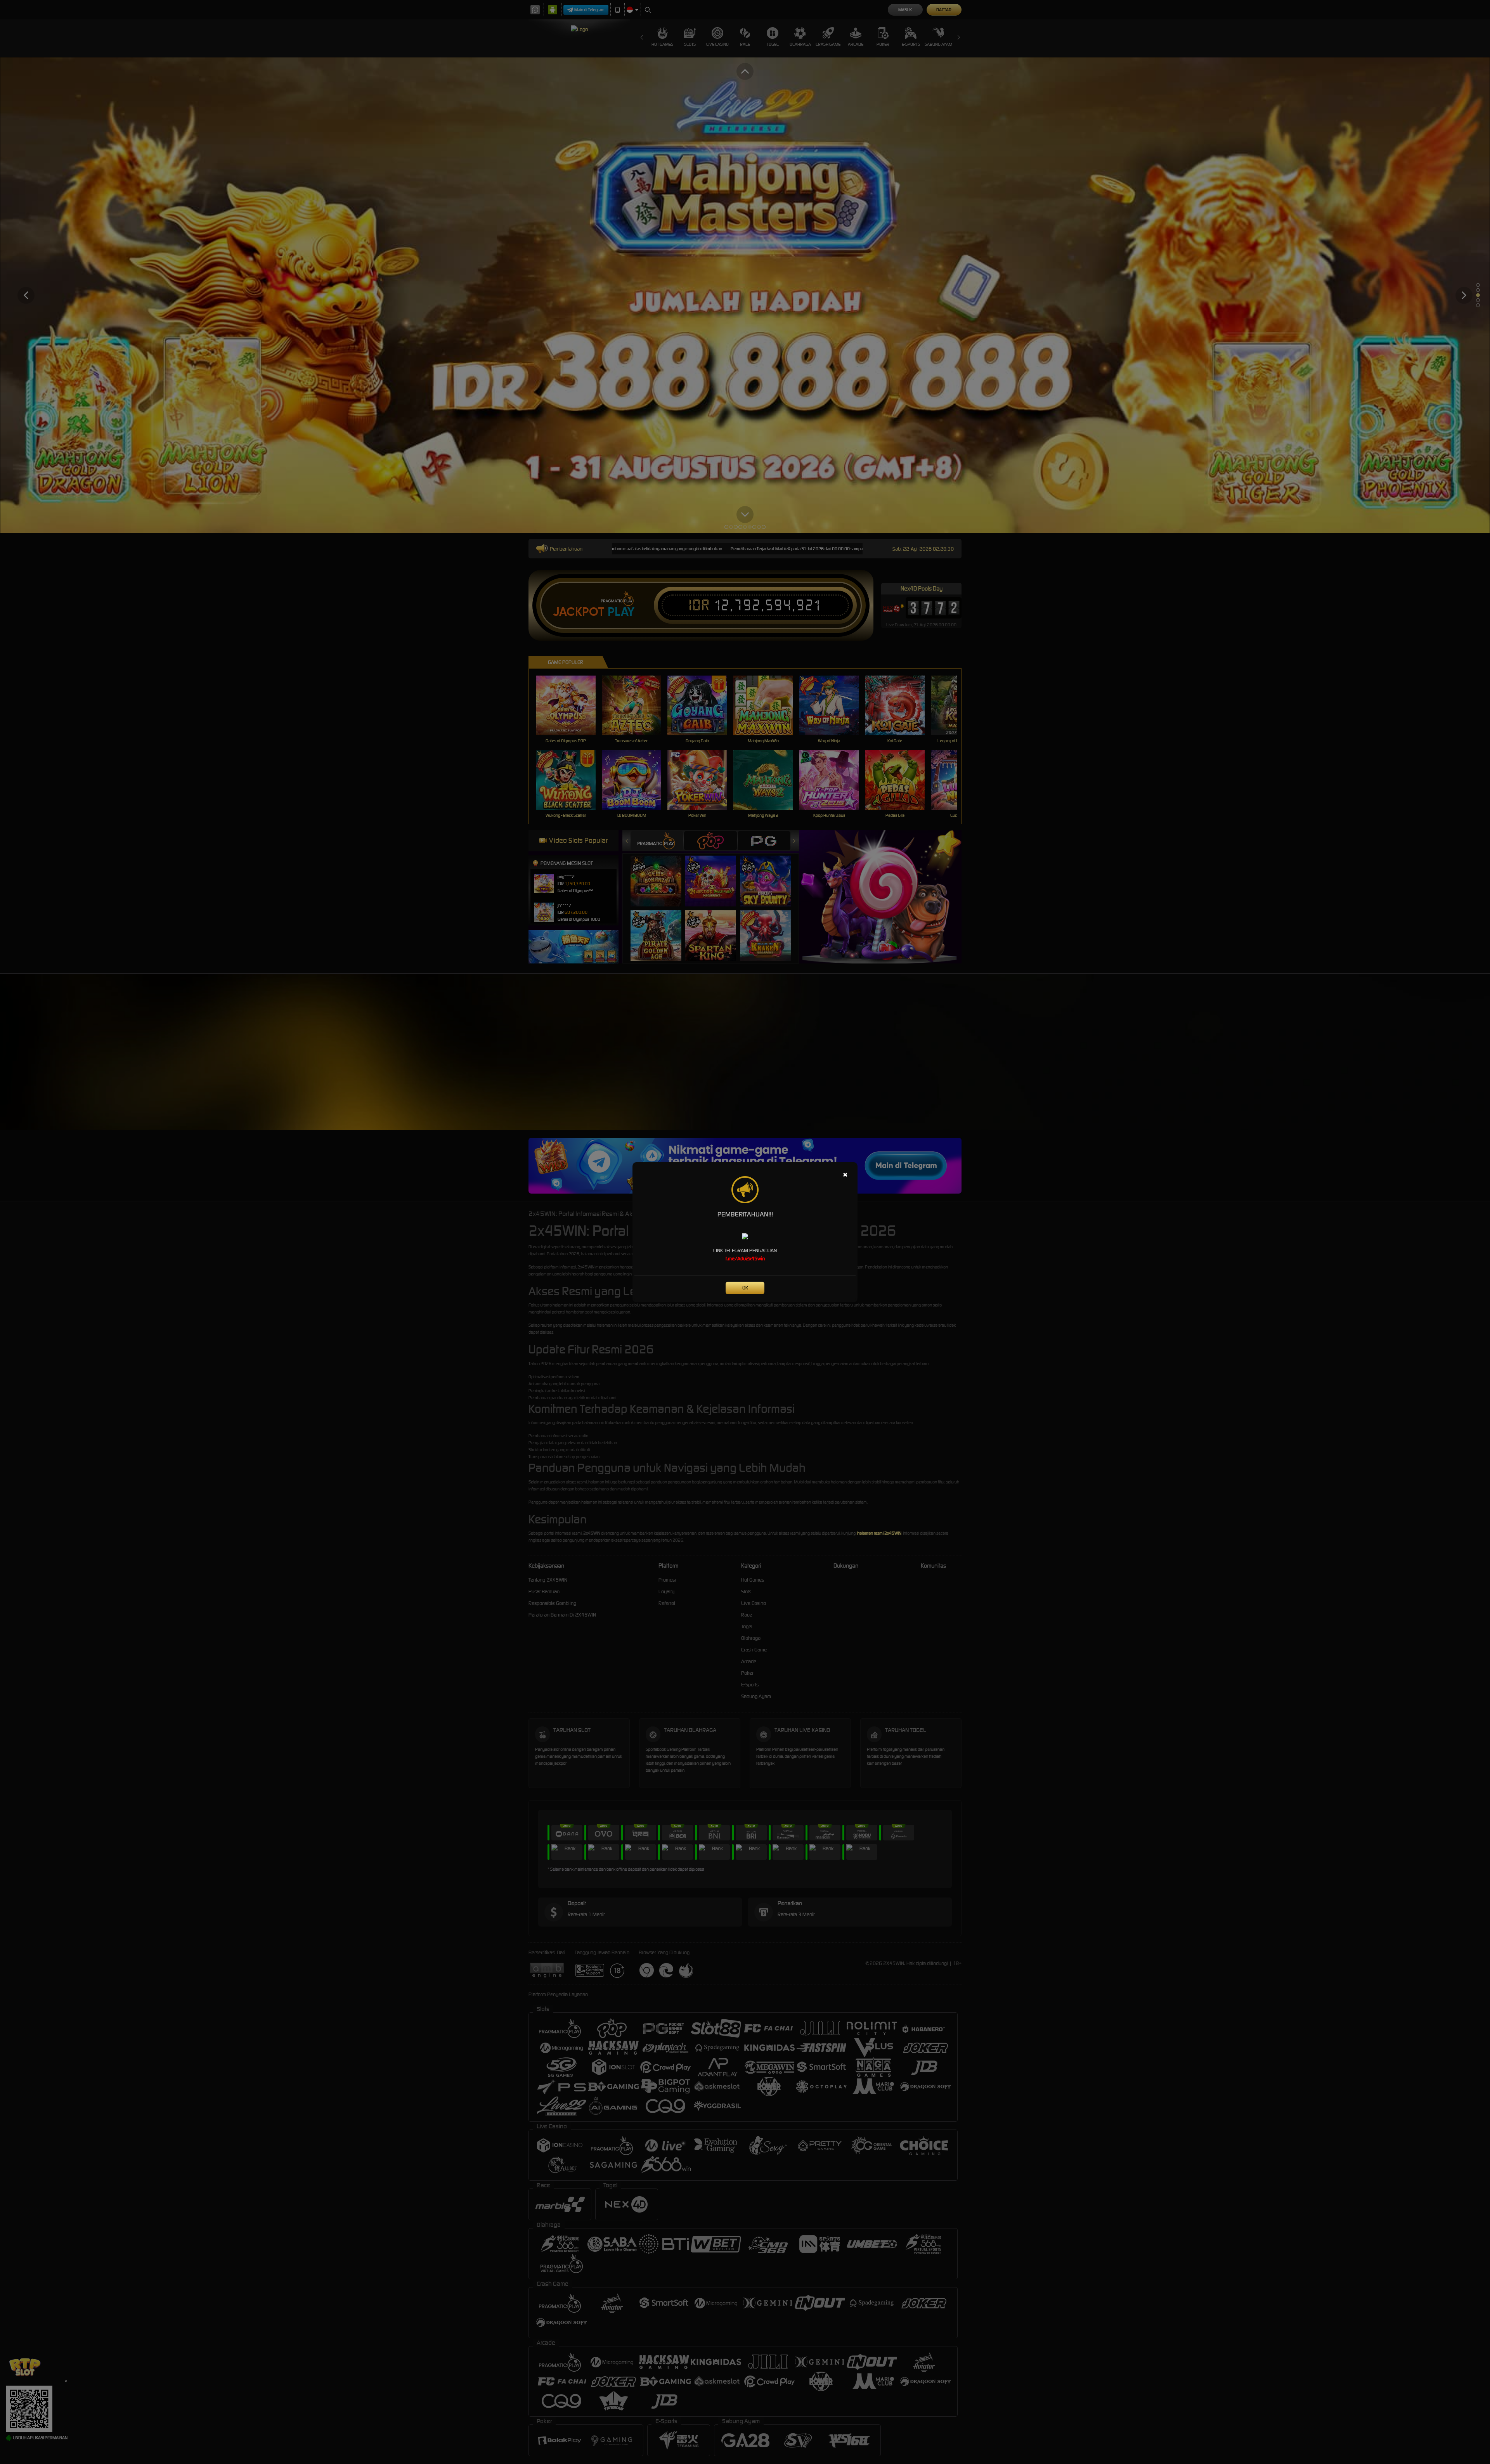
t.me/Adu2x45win (745, 1259)
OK (745, 1288)
